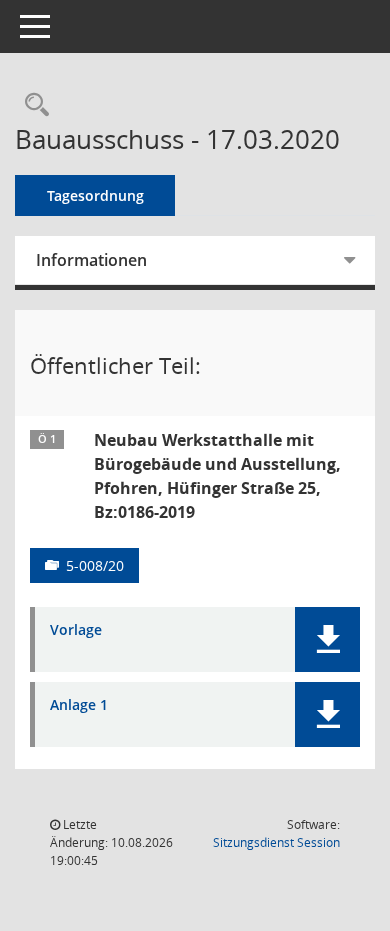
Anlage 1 (79, 705)
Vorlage (76, 630)
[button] (327, 639)
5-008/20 (95, 565)
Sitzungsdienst (276, 842)
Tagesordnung (95, 195)
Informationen (91, 260)
